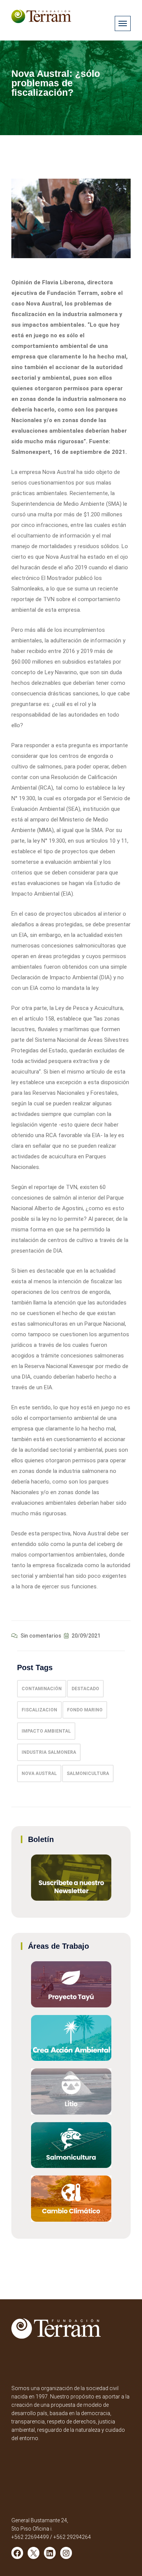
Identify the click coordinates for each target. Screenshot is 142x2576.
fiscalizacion (39, 1710)
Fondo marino (85, 1710)
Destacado (85, 1689)
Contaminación (42, 1689)
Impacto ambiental (46, 1731)
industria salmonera (49, 1752)
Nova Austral (39, 1773)
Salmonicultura (88, 1773)
